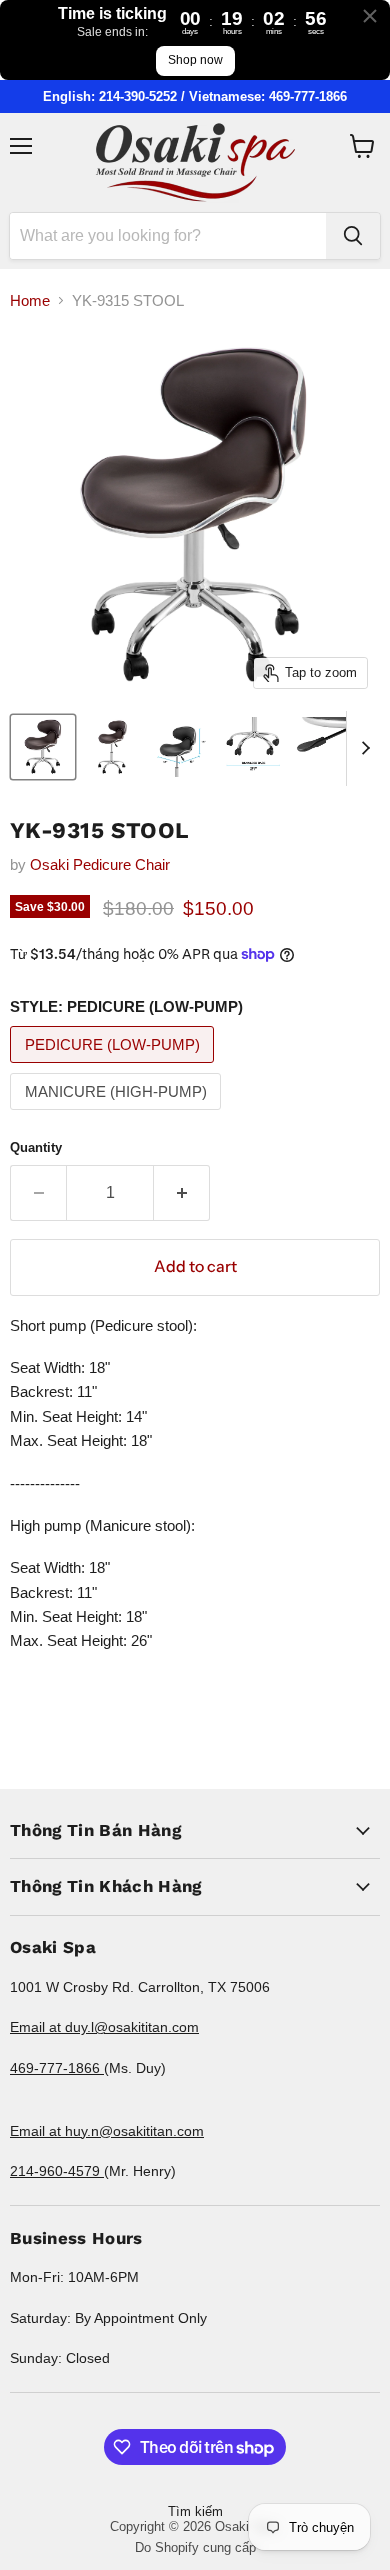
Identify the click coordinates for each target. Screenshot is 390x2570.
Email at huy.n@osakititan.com (107, 2131)
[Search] (353, 236)
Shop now (195, 60)
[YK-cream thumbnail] (43, 747)
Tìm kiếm (195, 2511)
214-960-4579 (57, 2171)
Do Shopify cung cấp (195, 2547)
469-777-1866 (57, 2068)
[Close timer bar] (370, 16)
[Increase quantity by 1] (182, 1193)
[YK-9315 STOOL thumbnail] (253, 747)
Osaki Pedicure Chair (100, 864)
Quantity (36, 1147)
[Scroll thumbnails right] (362, 748)
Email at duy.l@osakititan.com (104, 2027)
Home (30, 300)
